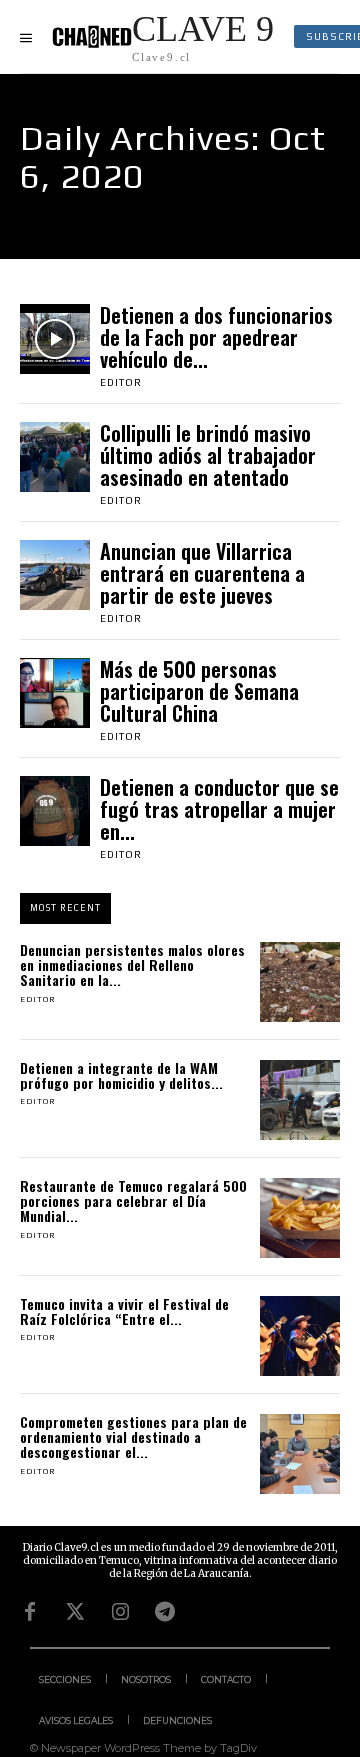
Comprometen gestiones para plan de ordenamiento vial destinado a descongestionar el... (133, 1437)
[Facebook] (30, 1612)
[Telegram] (165, 1612)
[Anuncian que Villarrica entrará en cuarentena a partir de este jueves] (55, 575)
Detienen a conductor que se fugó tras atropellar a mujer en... (219, 809)
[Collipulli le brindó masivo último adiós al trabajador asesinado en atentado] (55, 457)
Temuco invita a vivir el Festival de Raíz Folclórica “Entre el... (124, 1311)
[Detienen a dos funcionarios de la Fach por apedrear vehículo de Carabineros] (55, 339)
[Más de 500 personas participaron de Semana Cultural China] (55, 693)
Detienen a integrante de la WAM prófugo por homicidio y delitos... (121, 1075)
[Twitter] (75, 1612)
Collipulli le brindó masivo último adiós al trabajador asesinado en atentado (208, 455)
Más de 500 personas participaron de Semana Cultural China (199, 691)
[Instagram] (120, 1612)
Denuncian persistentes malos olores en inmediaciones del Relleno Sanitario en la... (132, 965)
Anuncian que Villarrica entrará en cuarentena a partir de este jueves (202, 573)
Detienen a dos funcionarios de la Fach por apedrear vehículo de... (216, 337)
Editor (121, 382)
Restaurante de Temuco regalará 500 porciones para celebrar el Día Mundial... (133, 1201)
